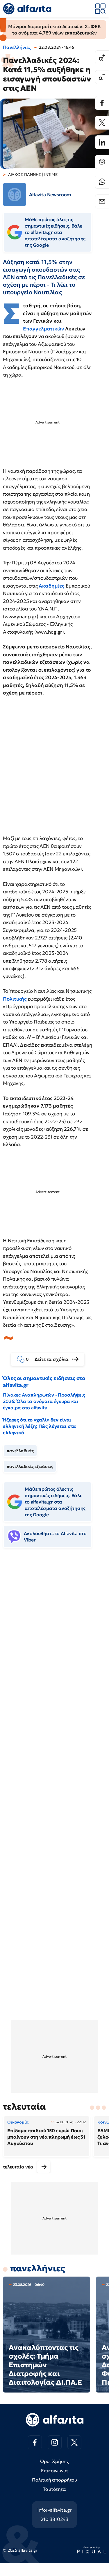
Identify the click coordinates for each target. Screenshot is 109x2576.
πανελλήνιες (37, 2268)
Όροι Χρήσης (54, 2461)
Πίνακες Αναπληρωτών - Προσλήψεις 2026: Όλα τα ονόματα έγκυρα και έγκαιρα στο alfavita (44, 1401)
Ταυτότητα (54, 2489)
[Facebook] (102, 103)
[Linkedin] (102, 142)
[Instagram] (55, 2442)
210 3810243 (54, 2519)
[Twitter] (102, 123)
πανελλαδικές (20, 1451)
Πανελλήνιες (17, 47)
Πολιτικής (15, 999)
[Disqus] (54, 1641)
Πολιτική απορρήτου (54, 2480)
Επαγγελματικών (44, 329)
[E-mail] (102, 201)
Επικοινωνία (54, 2470)
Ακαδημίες (52, 586)
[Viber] (102, 162)
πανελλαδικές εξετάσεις (30, 1466)
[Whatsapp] (102, 182)
